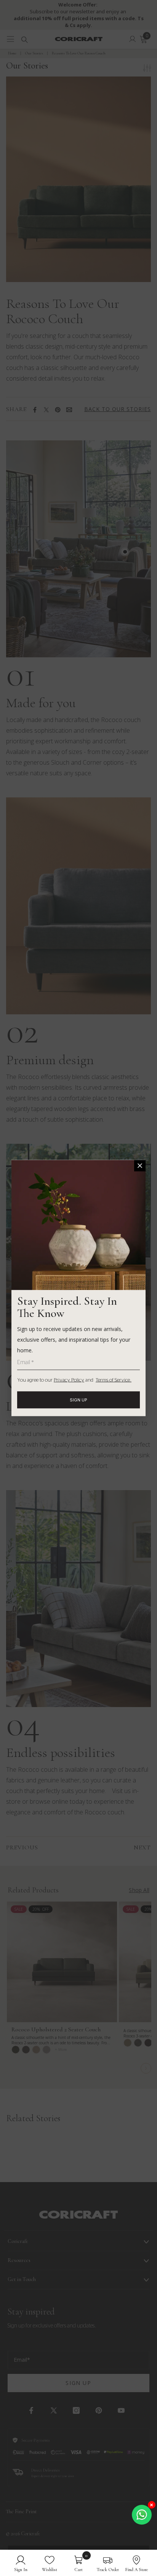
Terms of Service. (114, 1380)
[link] (21, 2563)
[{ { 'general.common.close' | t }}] (140, 1166)
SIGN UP (78, 1400)
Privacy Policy (69, 1380)
